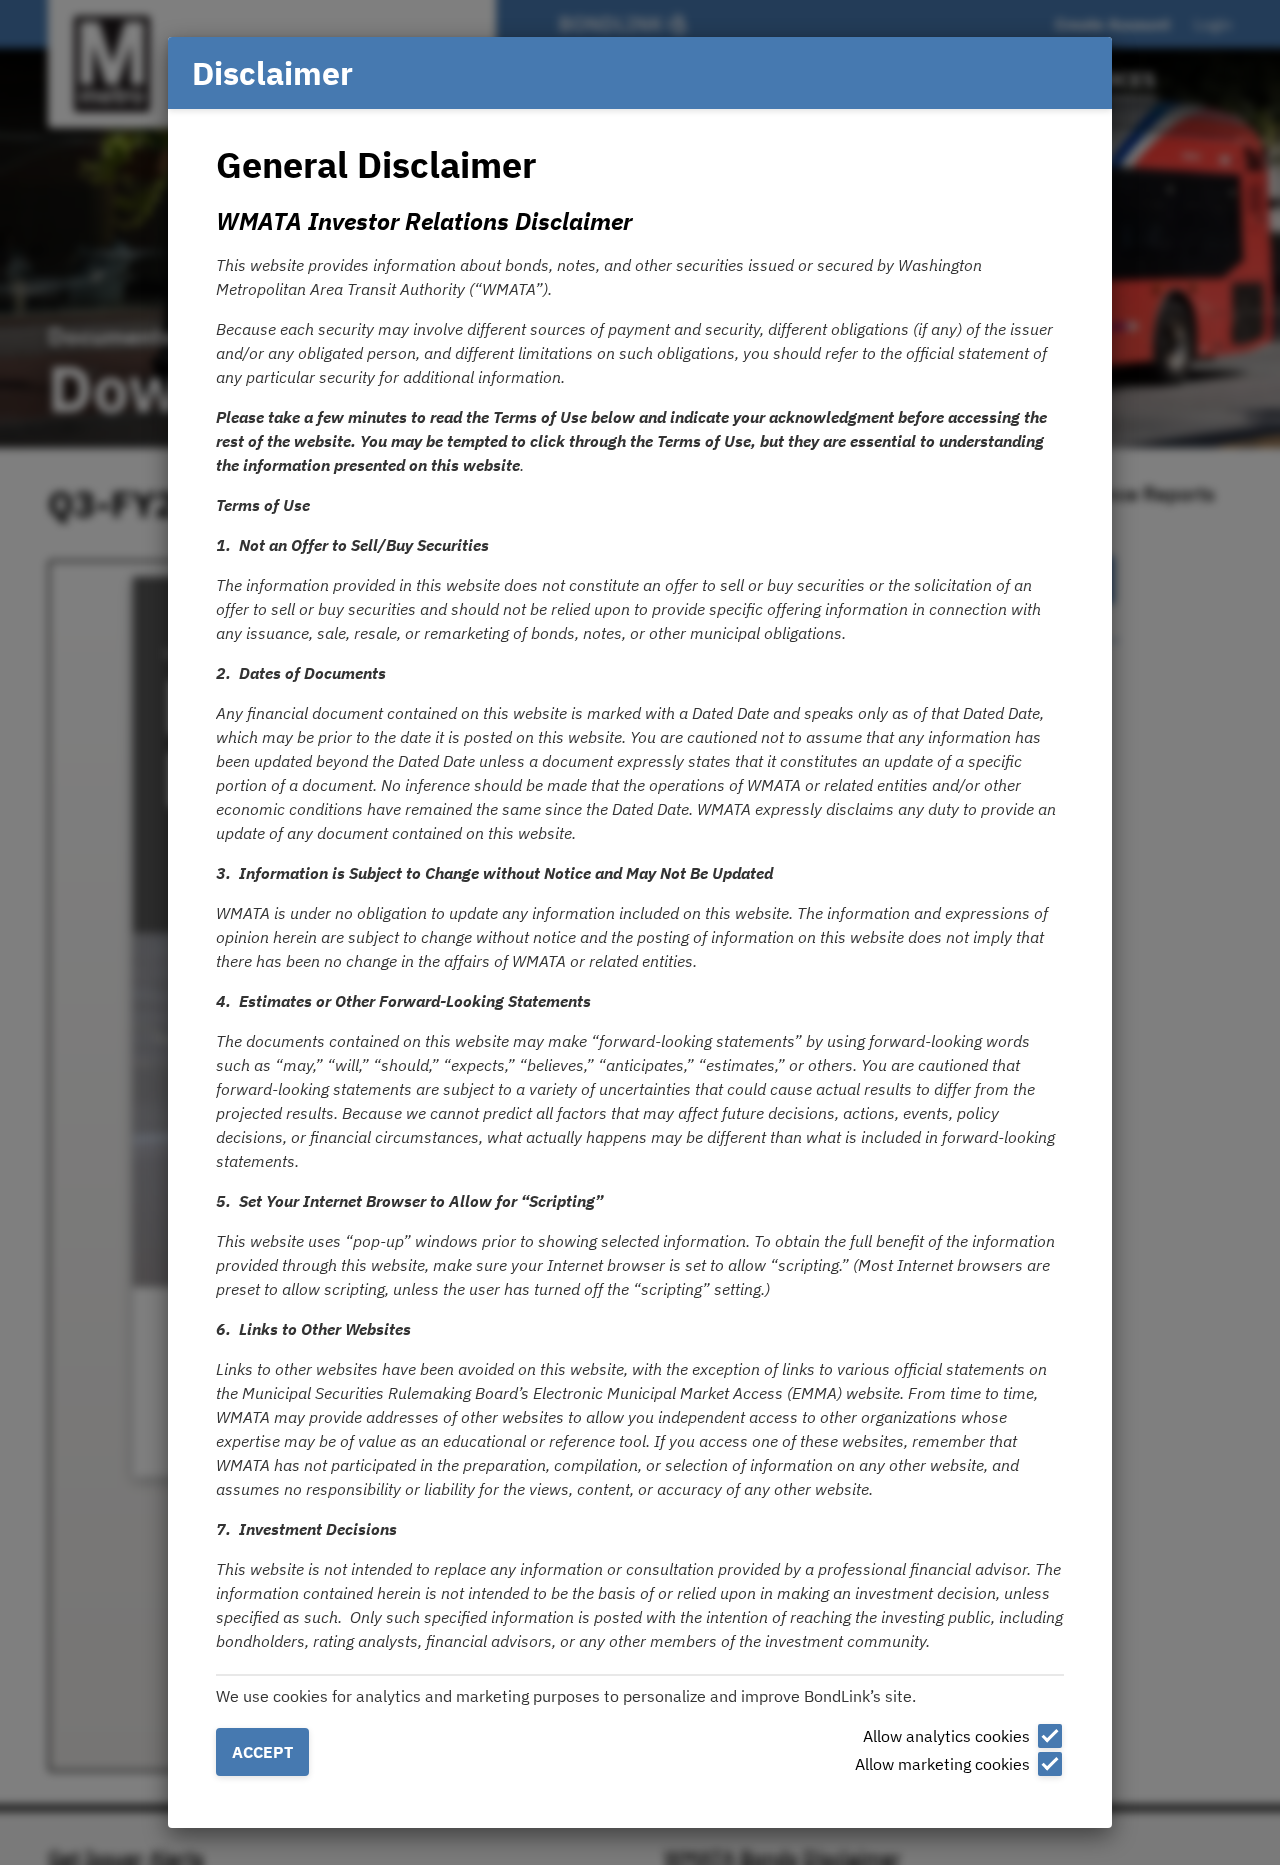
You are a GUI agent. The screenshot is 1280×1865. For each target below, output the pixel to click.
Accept (262, 1752)
